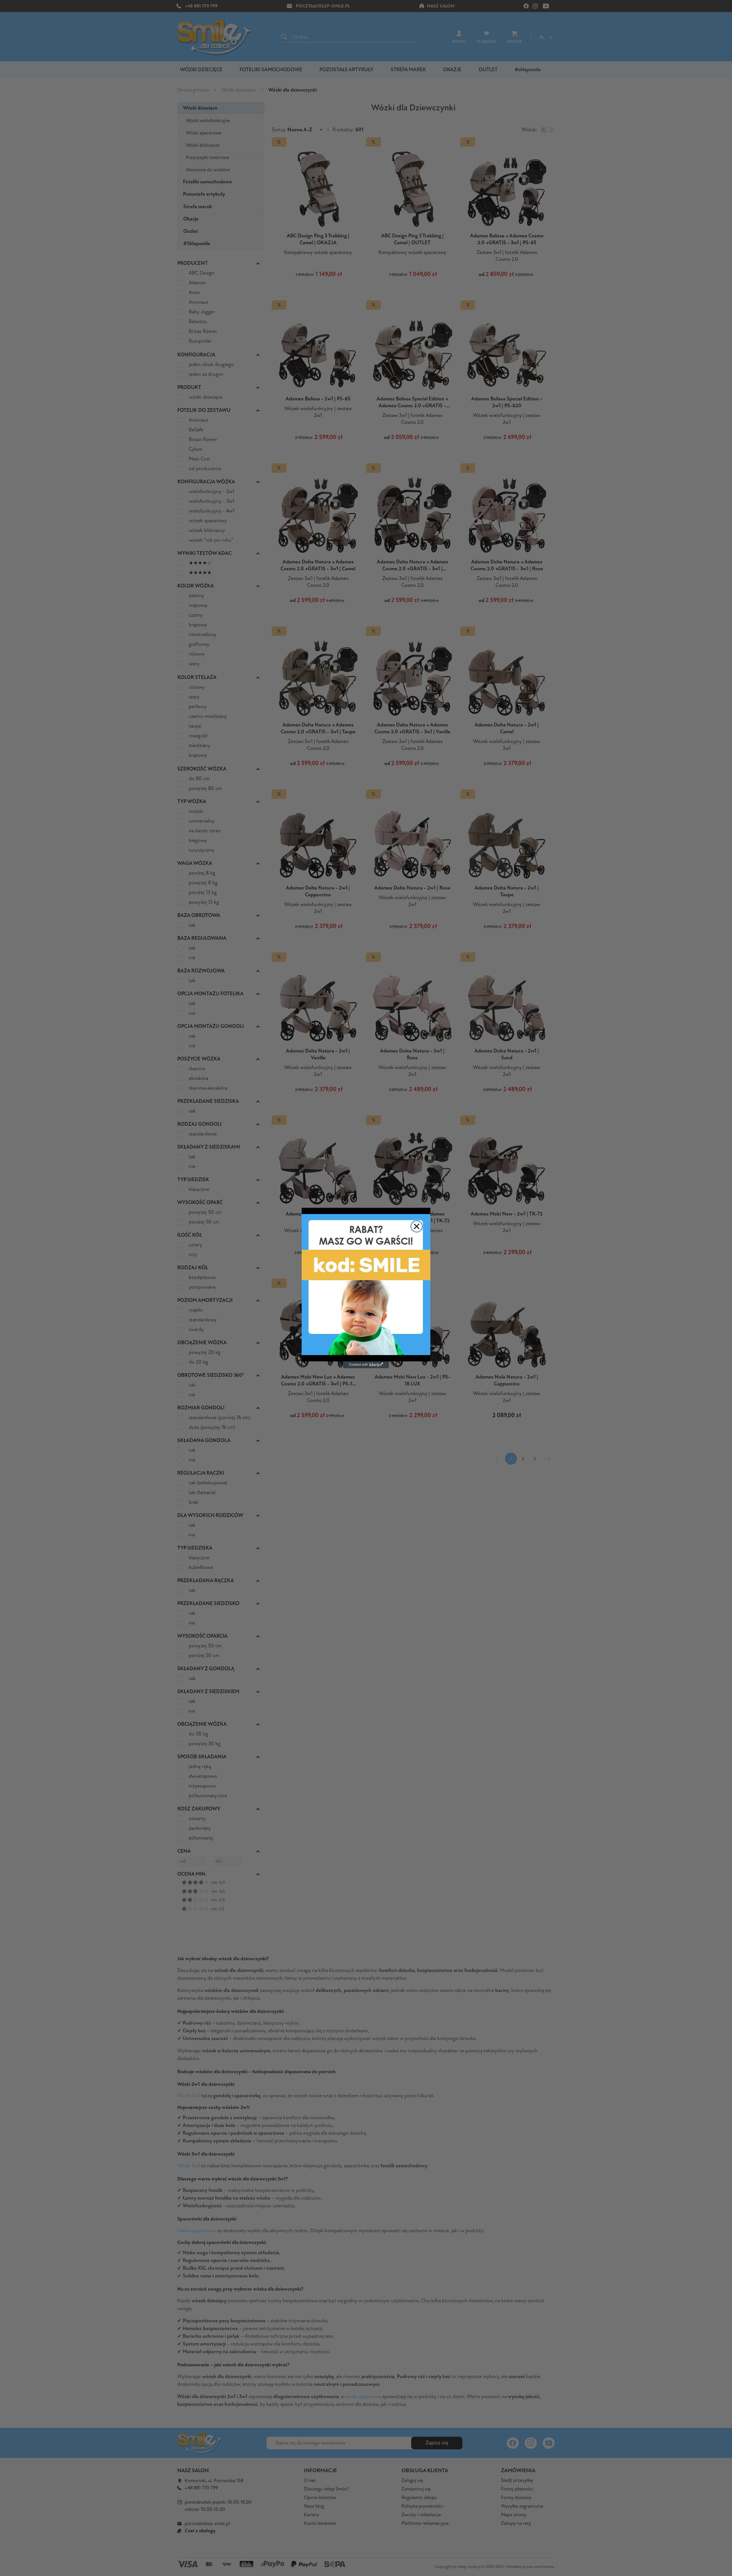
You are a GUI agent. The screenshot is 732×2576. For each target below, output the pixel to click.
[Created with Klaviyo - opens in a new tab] (366, 1365)
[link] (366, 1285)
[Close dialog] (417, 1226)
